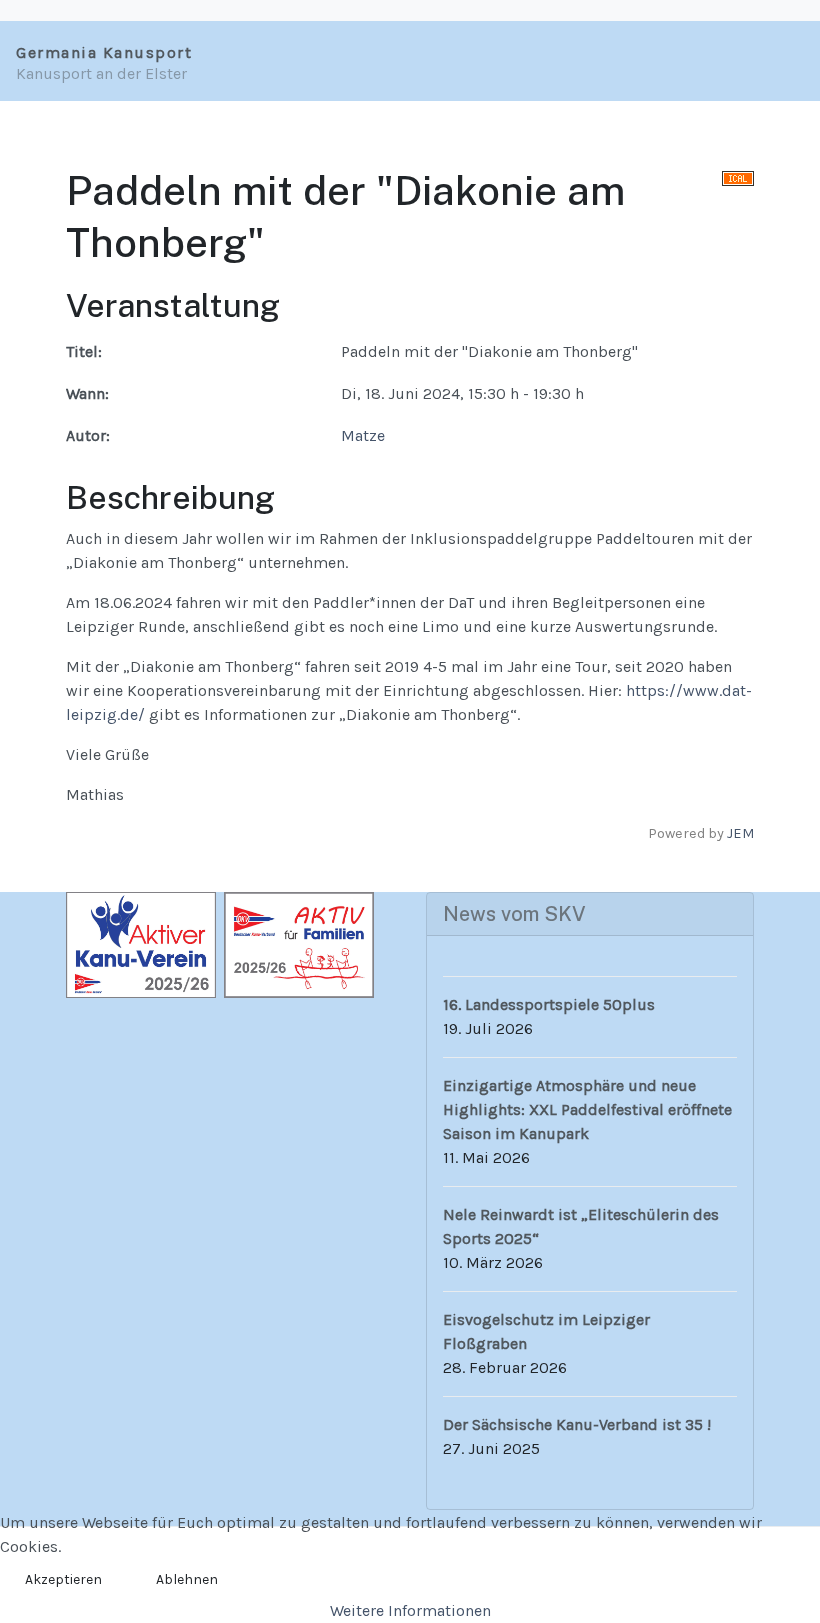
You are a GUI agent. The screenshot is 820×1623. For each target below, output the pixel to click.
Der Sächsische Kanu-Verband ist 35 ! (577, 1424)
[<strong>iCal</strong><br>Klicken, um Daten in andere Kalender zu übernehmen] (738, 177)
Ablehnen (187, 1579)
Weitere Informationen (410, 1610)
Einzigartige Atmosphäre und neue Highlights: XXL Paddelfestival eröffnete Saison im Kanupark (587, 1109)
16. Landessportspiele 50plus (549, 1004)
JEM (740, 833)
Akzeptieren (63, 1579)
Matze (363, 435)
